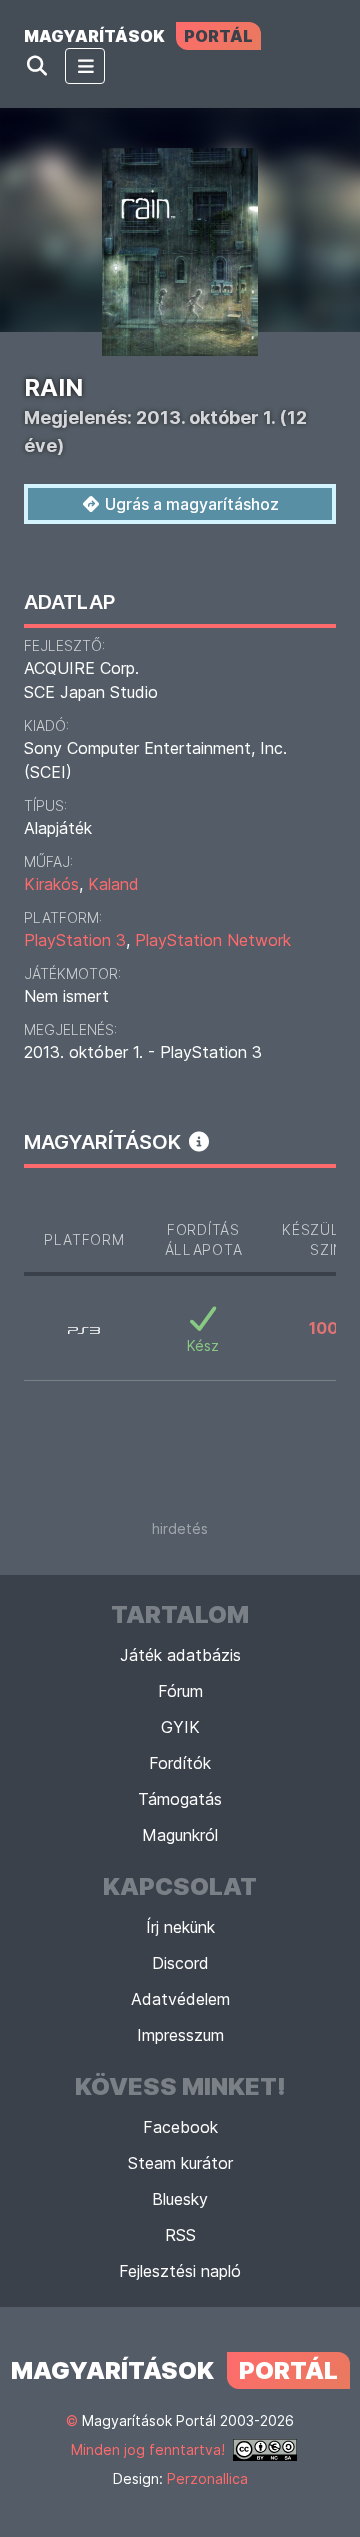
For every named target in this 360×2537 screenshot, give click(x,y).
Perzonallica (207, 2478)
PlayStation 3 (75, 940)
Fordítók (180, 1763)
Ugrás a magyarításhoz (190, 504)
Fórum (180, 1691)
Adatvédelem (180, 1999)
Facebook (180, 2127)
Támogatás (180, 1799)
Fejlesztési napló (180, 2271)
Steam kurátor (180, 2163)
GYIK (180, 1727)
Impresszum (180, 2035)
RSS (180, 2235)
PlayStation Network (213, 940)
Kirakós (51, 884)
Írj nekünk (180, 1927)
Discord (180, 1963)
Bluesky (180, 2199)
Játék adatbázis (180, 1655)
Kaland (113, 884)
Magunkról (180, 1835)
